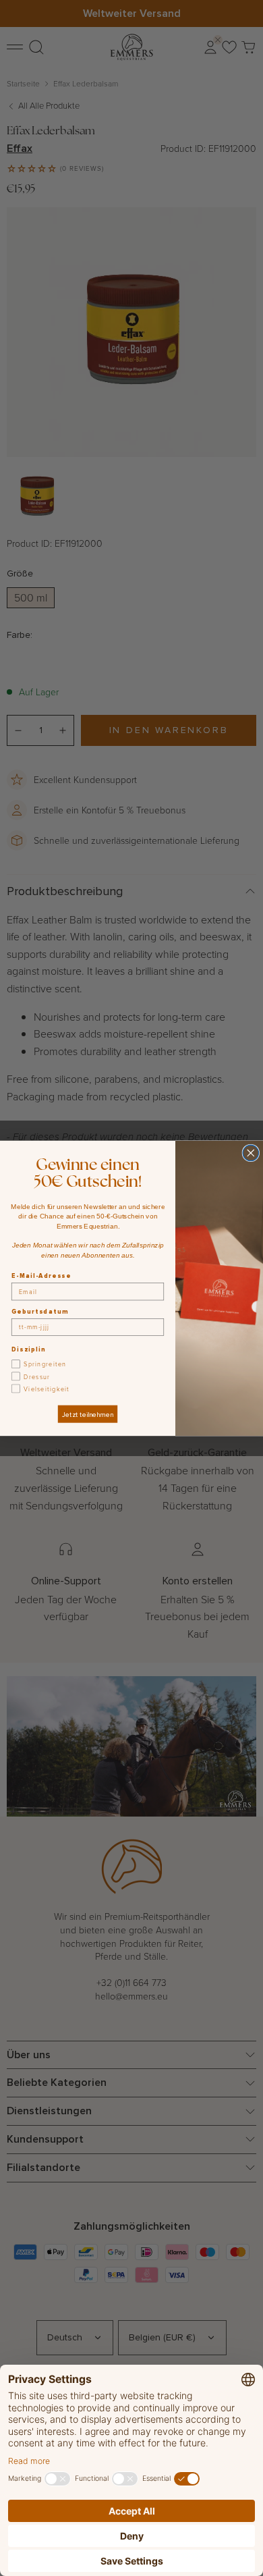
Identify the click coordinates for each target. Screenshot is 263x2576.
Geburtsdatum (40, 1311)
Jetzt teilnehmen (87, 1414)
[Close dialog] (251, 1153)
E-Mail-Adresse (41, 1276)
